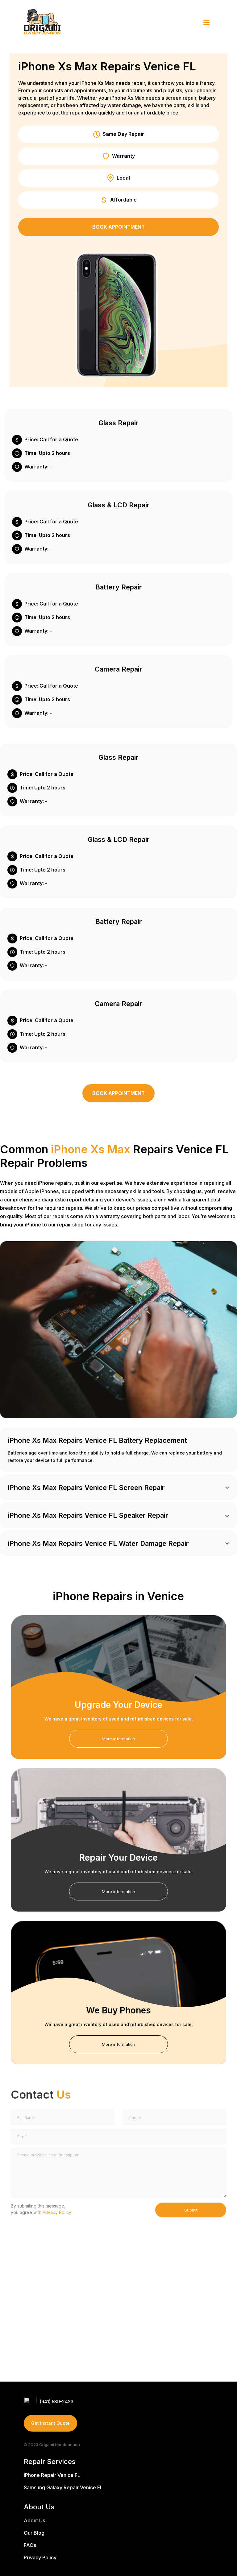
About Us (34, 2520)
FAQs (30, 2545)
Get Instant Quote (50, 2423)
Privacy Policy (57, 2212)
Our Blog (34, 2533)
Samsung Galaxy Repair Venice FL (63, 2487)
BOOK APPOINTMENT (118, 227)
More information (118, 1739)
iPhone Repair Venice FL (52, 2475)
